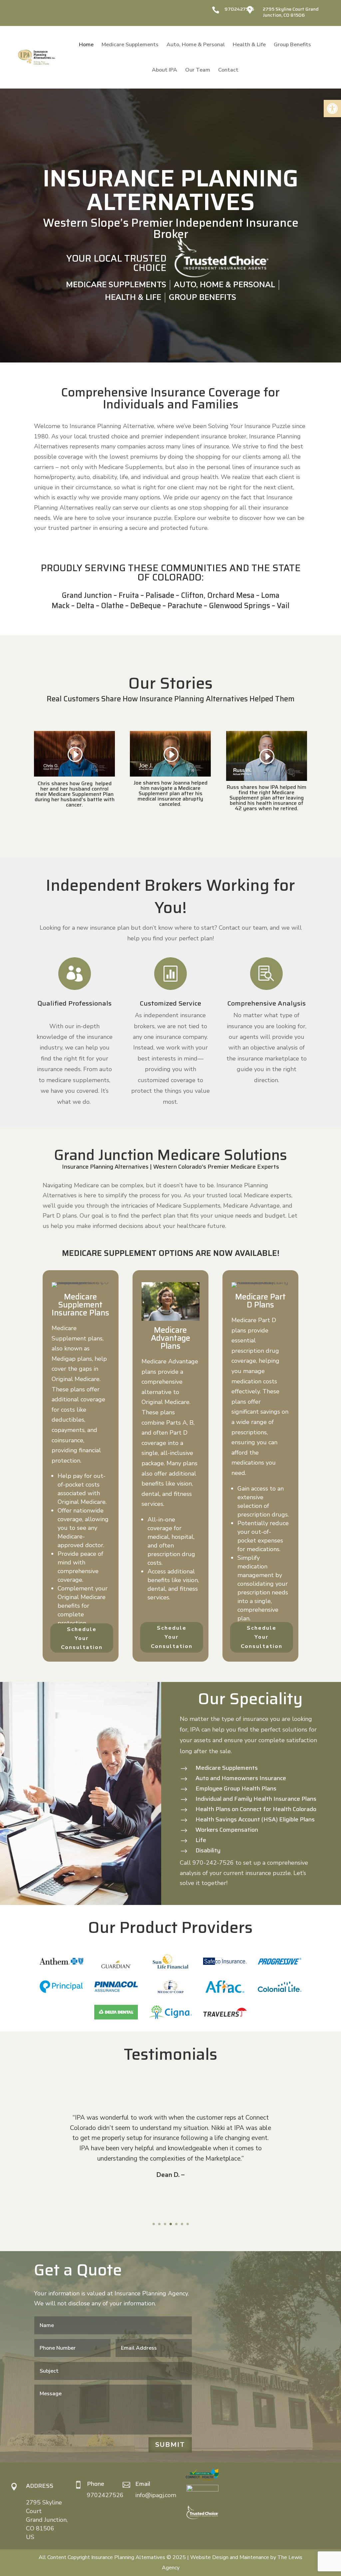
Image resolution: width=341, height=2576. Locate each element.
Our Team (198, 70)
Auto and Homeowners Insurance (241, 1778)
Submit (170, 2445)
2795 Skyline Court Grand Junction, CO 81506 (291, 12)
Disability (208, 1850)
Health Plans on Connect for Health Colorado (256, 1809)
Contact (228, 70)
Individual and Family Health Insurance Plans (256, 1799)
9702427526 (239, 9)
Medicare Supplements (130, 45)
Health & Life (249, 45)
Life (201, 1840)
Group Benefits (292, 45)
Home (86, 45)
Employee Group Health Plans (236, 1788)
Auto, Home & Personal (196, 45)
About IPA (165, 70)
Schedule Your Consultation (82, 1638)
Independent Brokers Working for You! (170, 897)
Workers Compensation (227, 1830)
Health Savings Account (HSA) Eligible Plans (255, 1819)
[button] (332, 109)
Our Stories (171, 684)
